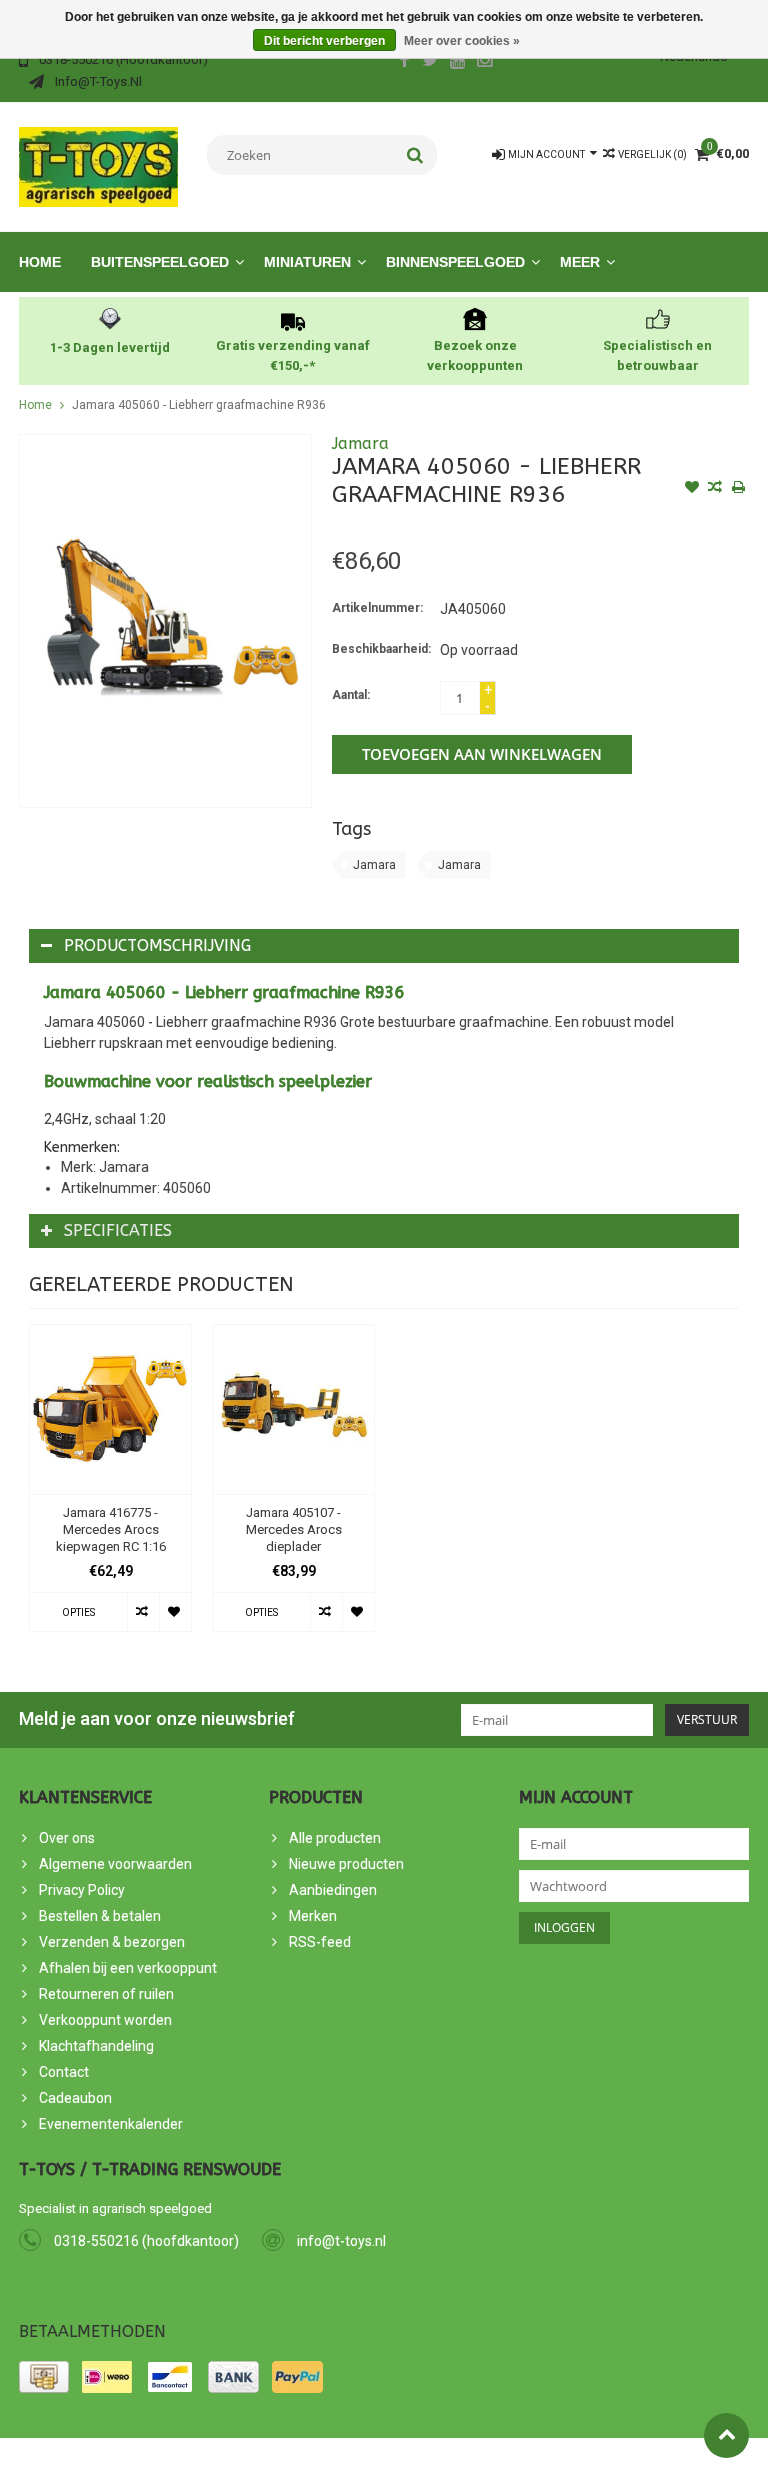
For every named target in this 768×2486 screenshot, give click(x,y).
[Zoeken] (415, 155)
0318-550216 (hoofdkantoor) (146, 2241)
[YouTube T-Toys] (458, 62)
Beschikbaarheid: (381, 649)
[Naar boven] (726, 2435)
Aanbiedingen (333, 1890)
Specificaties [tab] (118, 1230)
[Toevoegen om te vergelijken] (715, 489)
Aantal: (351, 695)
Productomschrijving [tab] (157, 945)
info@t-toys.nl (341, 2241)
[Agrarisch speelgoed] (98, 166)
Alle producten (335, 1838)
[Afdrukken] (738, 489)
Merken (313, 1916)
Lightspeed (377, 2462)
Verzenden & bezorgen (112, 1942)
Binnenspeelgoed (455, 262)
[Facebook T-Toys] (404, 62)
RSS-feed (320, 1942)
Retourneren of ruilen (106, 1994)
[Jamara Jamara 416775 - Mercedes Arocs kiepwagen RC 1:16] (110, 1410)
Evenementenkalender (111, 2124)
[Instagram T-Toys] (485, 62)
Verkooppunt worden (105, 2020)
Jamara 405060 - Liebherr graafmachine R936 (199, 405)
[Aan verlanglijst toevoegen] (692, 489)
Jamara (360, 443)
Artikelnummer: (377, 608)
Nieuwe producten (346, 1864)
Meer (580, 262)
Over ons (67, 1838)
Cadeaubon (75, 2098)
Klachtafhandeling (96, 2046)
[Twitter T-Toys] (431, 62)
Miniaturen (307, 262)
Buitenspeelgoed (160, 262)
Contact (64, 2072)
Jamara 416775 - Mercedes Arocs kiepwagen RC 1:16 (111, 1529)
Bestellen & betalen (100, 1916)
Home (40, 262)
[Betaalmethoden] (44, 2377)
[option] (110, 1488)
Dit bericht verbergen (324, 41)
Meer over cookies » (462, 41)
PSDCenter (242, 2462)
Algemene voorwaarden (115, 1864)
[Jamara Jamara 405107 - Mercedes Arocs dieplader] (293, 1410)
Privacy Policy (82, 1890)
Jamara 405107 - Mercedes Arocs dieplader (294, 1529)
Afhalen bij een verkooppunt (128, 1968)
